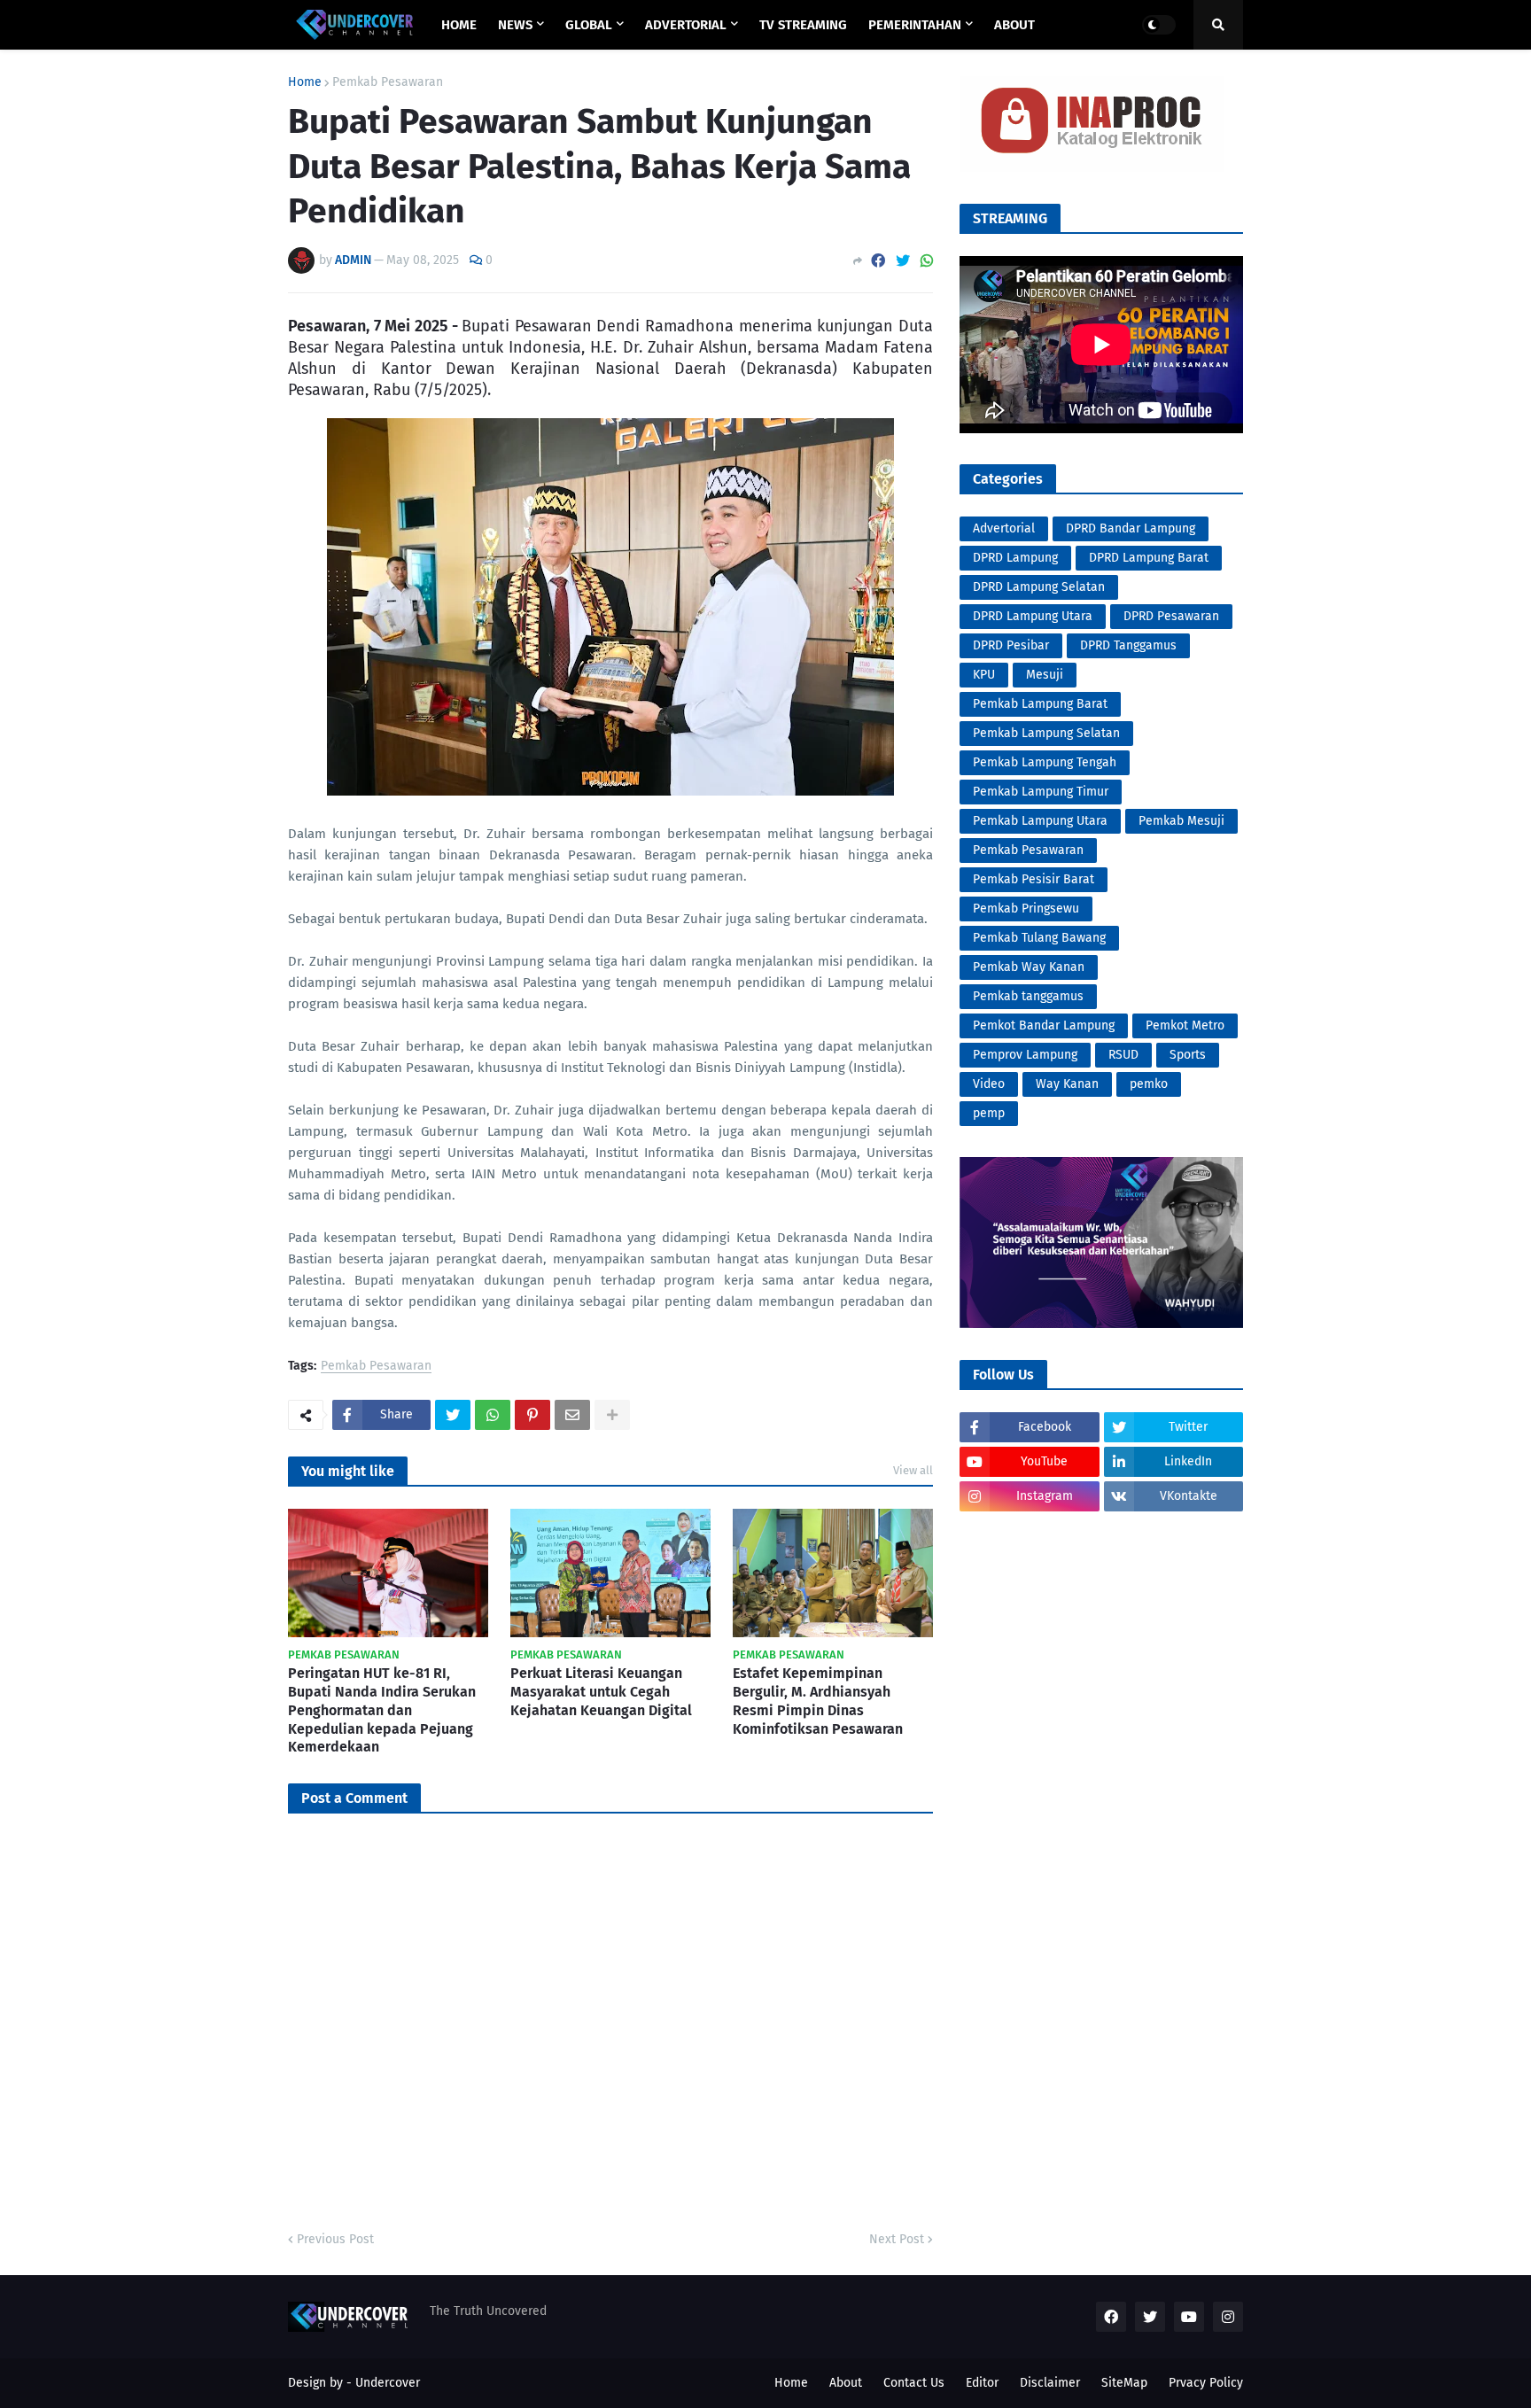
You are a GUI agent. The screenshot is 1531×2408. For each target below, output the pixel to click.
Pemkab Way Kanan (1029, 967)
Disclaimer (1050, 2383)
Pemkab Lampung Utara (1040, 821)
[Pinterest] (532, 1415)
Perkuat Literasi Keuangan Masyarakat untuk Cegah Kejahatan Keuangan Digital (601, 1692)
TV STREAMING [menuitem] (803, 25)
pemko (1149, 1084)
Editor (982, 2383)
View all (913, 1470)
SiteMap (1124, 2383)
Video (989, 1084)
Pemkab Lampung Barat (1040, 704)
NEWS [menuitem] (515, 25)
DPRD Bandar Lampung (1131, 528)
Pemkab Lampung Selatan (1046, 733)
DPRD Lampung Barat (1149, 558)
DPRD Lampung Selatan (1039, 587)
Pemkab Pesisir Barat (1034, 879)
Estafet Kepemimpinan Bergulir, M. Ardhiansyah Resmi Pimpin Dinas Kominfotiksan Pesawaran (818, 1701)
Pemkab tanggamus (1028, 996)
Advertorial (1004, 528)
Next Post (897, 2239)
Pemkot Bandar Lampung (1044, 1025)
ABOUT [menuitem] (1014, 25)
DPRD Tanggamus (1128, 645)
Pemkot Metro (1185, 1025)
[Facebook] (878, 261)
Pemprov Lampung (1025, 1055)
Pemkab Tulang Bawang (1039, 938)
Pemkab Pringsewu (1026, 909)
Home (305, 82)
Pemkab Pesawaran (388, 82)
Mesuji (1045, 675)
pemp (989, 1113)
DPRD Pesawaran (1171, 616)
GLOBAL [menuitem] (589, 25)
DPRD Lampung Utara (1033, 616)
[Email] (572, 1415)
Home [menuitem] (459, 25)
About (846, 2383)
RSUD (1123, 1055)
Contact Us (914, 2383)
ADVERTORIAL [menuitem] (686, 25)
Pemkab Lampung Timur (1041, 792)
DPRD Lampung (1015, 558)
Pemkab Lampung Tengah (1045, 762)
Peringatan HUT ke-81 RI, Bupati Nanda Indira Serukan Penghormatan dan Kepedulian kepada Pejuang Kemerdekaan (382, 1710)
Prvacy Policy (1206, 2383)
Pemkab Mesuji (1181, 821)
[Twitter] (903, 261)
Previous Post (335, 2239)
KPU (984, 675)
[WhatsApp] (927, 261)
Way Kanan (1067, 1084)
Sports (1188, 1055)
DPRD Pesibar (1011, 645)
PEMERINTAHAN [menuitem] (915, 25)
